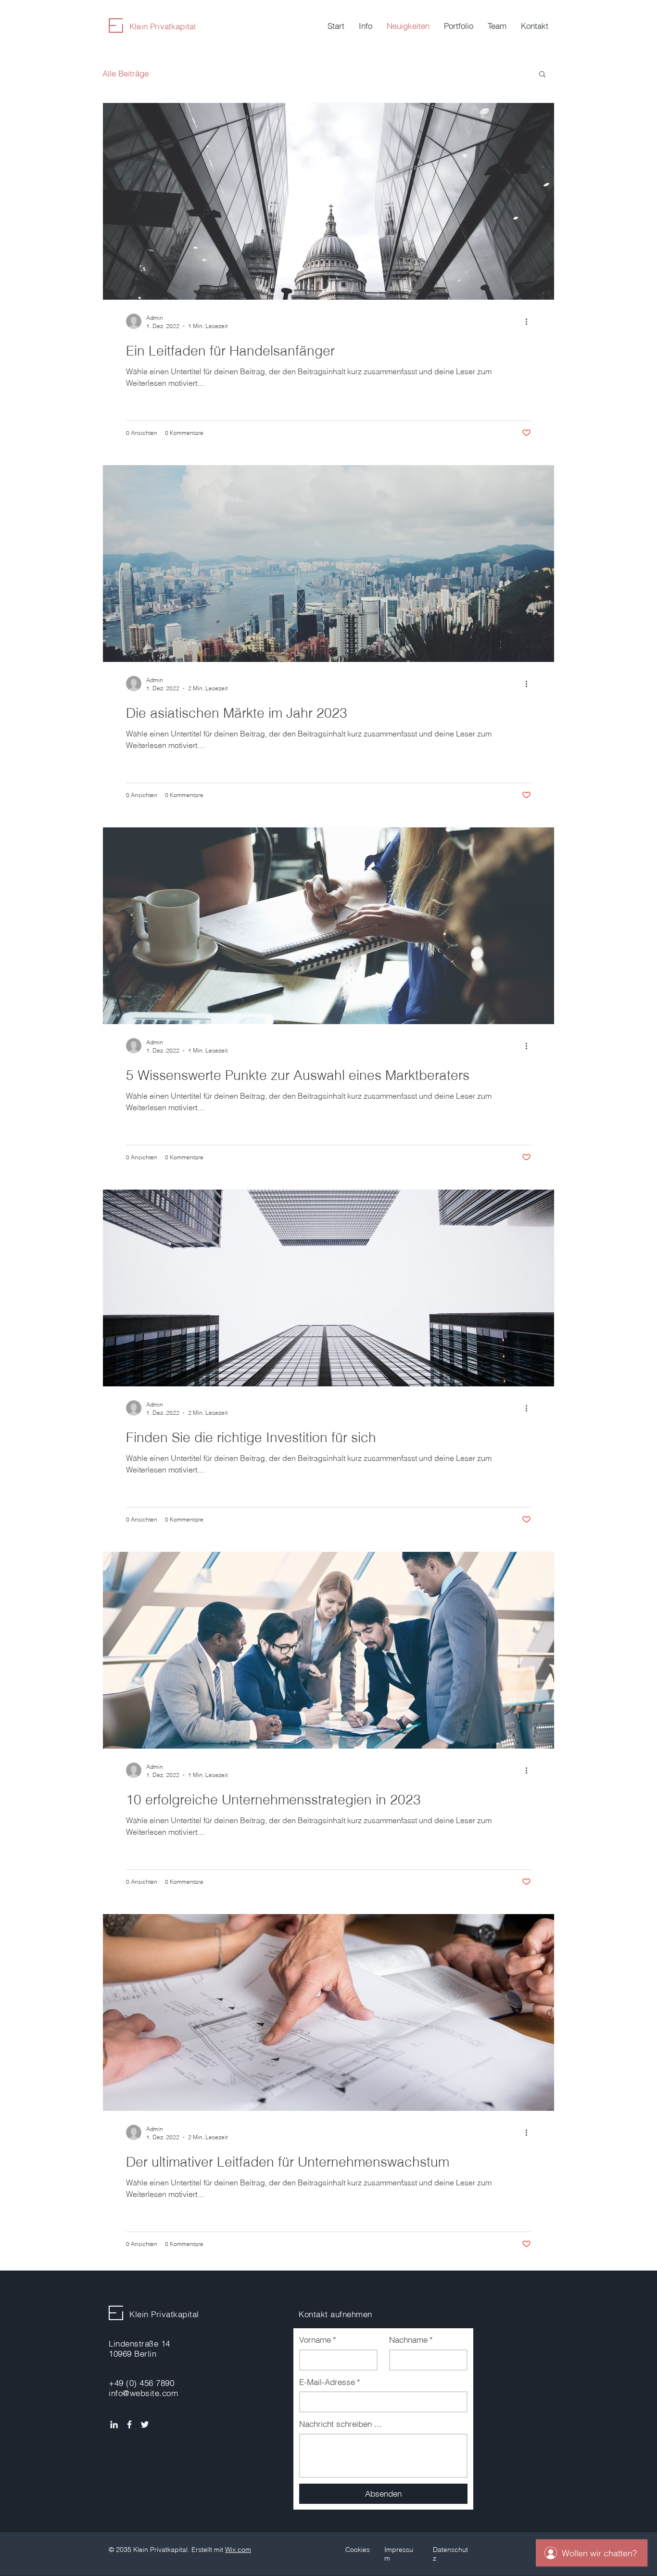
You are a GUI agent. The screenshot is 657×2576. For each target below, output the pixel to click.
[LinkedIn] (114, 2424)
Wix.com (238, 2550)
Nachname (411, 2340)
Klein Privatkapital (163, 26)
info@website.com (143, 2393)
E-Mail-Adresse (330, 2382)
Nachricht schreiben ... (340, 2424)
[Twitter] (145, 2424)
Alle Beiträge (126, 73)
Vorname (318, 2340)
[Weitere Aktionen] (530, 321)
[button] (542, 75)
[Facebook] (129, 2424)
